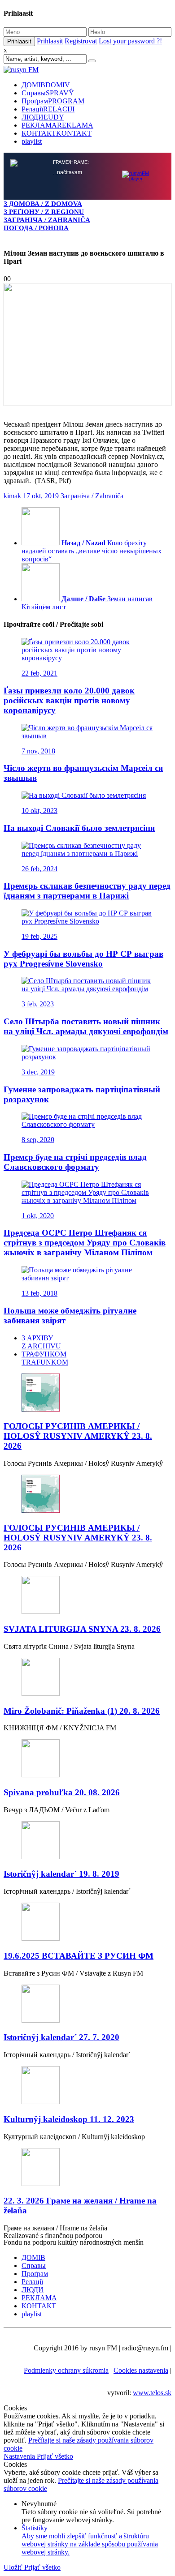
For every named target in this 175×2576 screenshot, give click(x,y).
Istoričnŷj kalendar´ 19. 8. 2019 (61, 1874)
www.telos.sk (152, 2393)
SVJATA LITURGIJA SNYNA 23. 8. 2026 (82, 1629)
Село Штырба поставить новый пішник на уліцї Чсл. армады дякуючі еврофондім (86, 1026)
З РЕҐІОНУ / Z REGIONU (44, 212)
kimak (12, 496)
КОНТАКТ (57, 133)
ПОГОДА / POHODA (36, 228)
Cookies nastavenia (141, 2370)
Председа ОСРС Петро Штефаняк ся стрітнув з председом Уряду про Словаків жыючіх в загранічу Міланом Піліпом (85, 1243)
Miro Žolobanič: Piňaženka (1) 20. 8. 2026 (82, 1711)
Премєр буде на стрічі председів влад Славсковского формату (75, 1162)
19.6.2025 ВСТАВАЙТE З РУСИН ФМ (79, 1956)
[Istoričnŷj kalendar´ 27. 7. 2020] (87, 2005)
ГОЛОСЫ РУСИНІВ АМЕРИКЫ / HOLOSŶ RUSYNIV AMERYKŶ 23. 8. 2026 (78, 1436)
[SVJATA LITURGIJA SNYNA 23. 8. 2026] (87, 1596)
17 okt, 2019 (41, 496)
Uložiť (14, 2567)
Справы (48, 93)
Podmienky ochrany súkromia (66, 2370)
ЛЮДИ (43, 117)
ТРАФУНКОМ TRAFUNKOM (45, 1358)
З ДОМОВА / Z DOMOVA (43, 203)
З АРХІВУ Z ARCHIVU (41, 1342)
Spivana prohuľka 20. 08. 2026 (62, 1792)
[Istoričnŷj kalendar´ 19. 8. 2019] (87, 1841)
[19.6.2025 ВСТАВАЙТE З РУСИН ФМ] (87, 1923)
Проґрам (53, 101)
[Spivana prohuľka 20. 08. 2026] (87, 1759)
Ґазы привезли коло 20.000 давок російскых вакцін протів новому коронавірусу (69, 700)
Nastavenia (20, 2456)
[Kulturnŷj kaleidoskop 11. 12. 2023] (87, 2086)
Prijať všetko (55, 2456)
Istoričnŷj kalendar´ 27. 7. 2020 (61, 2037)
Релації (48, 109)
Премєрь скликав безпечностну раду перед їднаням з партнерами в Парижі (87, 891)
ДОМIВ (46, 85)
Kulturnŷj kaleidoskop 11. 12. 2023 (69, 2119)
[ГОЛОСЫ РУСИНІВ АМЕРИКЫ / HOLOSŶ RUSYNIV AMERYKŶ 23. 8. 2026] (87, 1393)
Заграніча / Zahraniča (92, 496)
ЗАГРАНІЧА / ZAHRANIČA (47, 220)
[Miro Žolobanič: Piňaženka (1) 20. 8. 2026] (87, 1678)
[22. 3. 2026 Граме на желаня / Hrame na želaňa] (87, 2168)
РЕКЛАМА (57, 125)
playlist (32, 141)
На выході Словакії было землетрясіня (79, 828)
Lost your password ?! (130, 41)
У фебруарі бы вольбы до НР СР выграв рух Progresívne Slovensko (83, 959)
